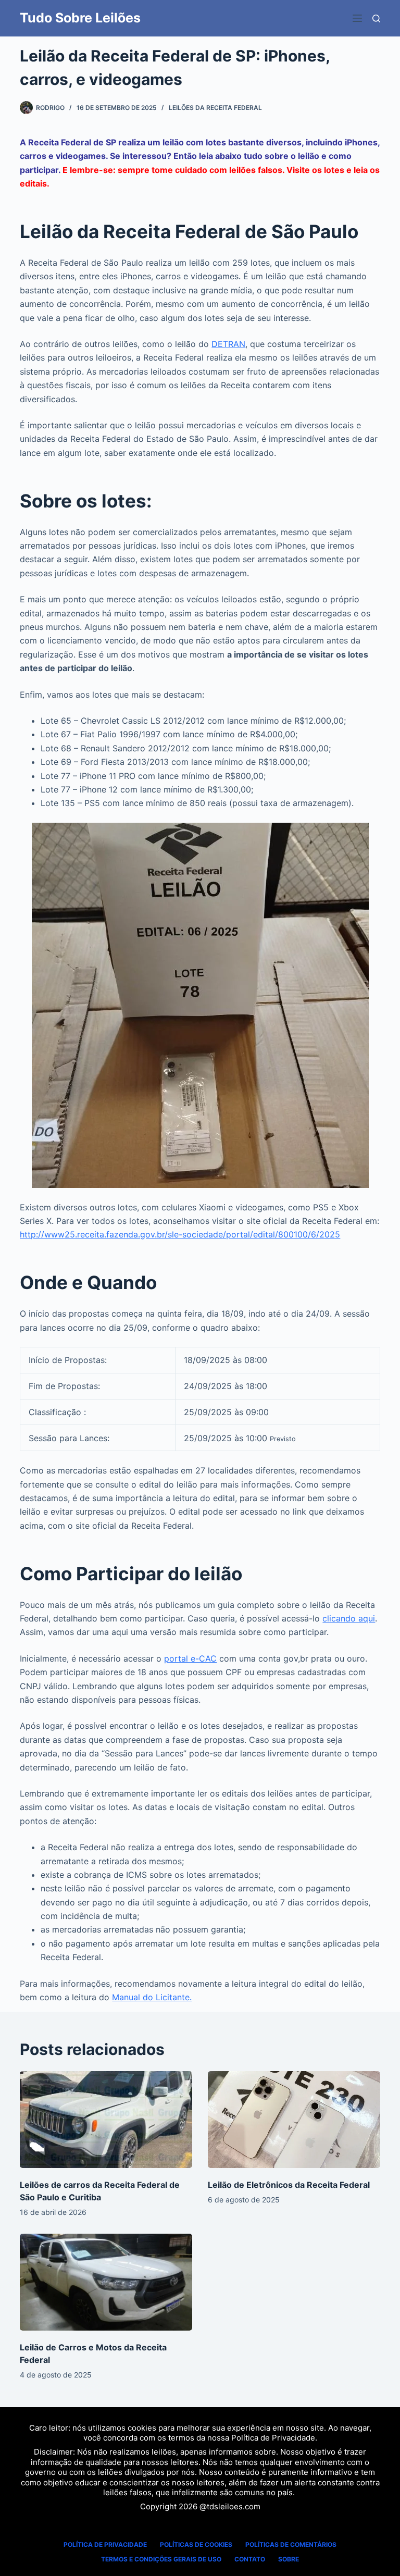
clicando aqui (349, 1618)
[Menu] (357, 18)
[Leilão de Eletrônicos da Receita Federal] (294, 2120)
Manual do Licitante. (152, 1997)
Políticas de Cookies (196, 2544)
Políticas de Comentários (291, 2544)
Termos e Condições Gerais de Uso (161, 2559)
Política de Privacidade (273, 2438)
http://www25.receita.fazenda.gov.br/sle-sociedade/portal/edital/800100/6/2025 (180, 1234)
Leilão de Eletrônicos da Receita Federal (289, 2185)
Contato (250, 2559)
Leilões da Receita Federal (215, 108)
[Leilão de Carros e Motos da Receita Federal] (106, 2282)
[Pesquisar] (376, 18)
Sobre (289, 2559)
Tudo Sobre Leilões (80, 18)
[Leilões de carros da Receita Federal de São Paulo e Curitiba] (106, 2120)
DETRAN (228, 344)
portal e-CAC (190, 1658)
